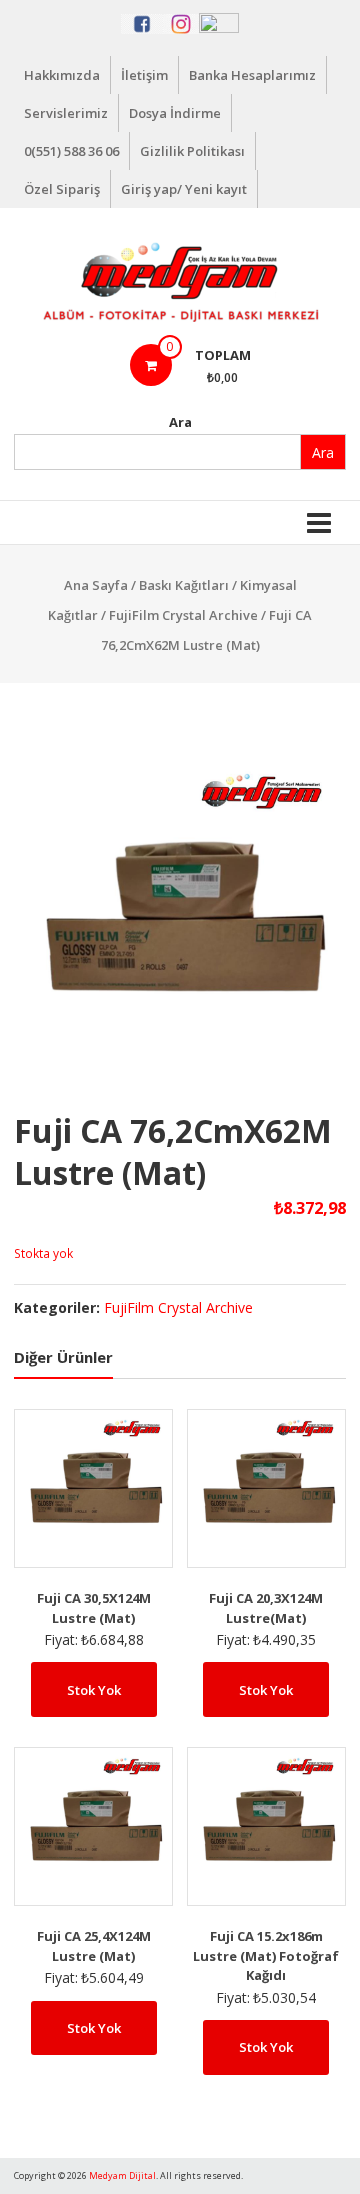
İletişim (144, 75)
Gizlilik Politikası (192, 151)
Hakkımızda (62, 75)
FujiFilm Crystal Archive (183, 615)
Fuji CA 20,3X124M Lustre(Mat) (266, 1608)
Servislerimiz (66, 113)
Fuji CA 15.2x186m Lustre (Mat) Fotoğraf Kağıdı (266, 1955)
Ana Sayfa (96, 585)
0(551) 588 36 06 (71, 151)
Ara (180, 422)
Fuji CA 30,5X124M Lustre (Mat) (94, 1608)
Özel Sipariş (62, 189)
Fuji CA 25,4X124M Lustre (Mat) (94, 1946)
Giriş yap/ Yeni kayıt (184, 189)
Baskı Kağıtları (184, 585)
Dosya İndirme (175, 113)
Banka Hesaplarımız (252, 75)
